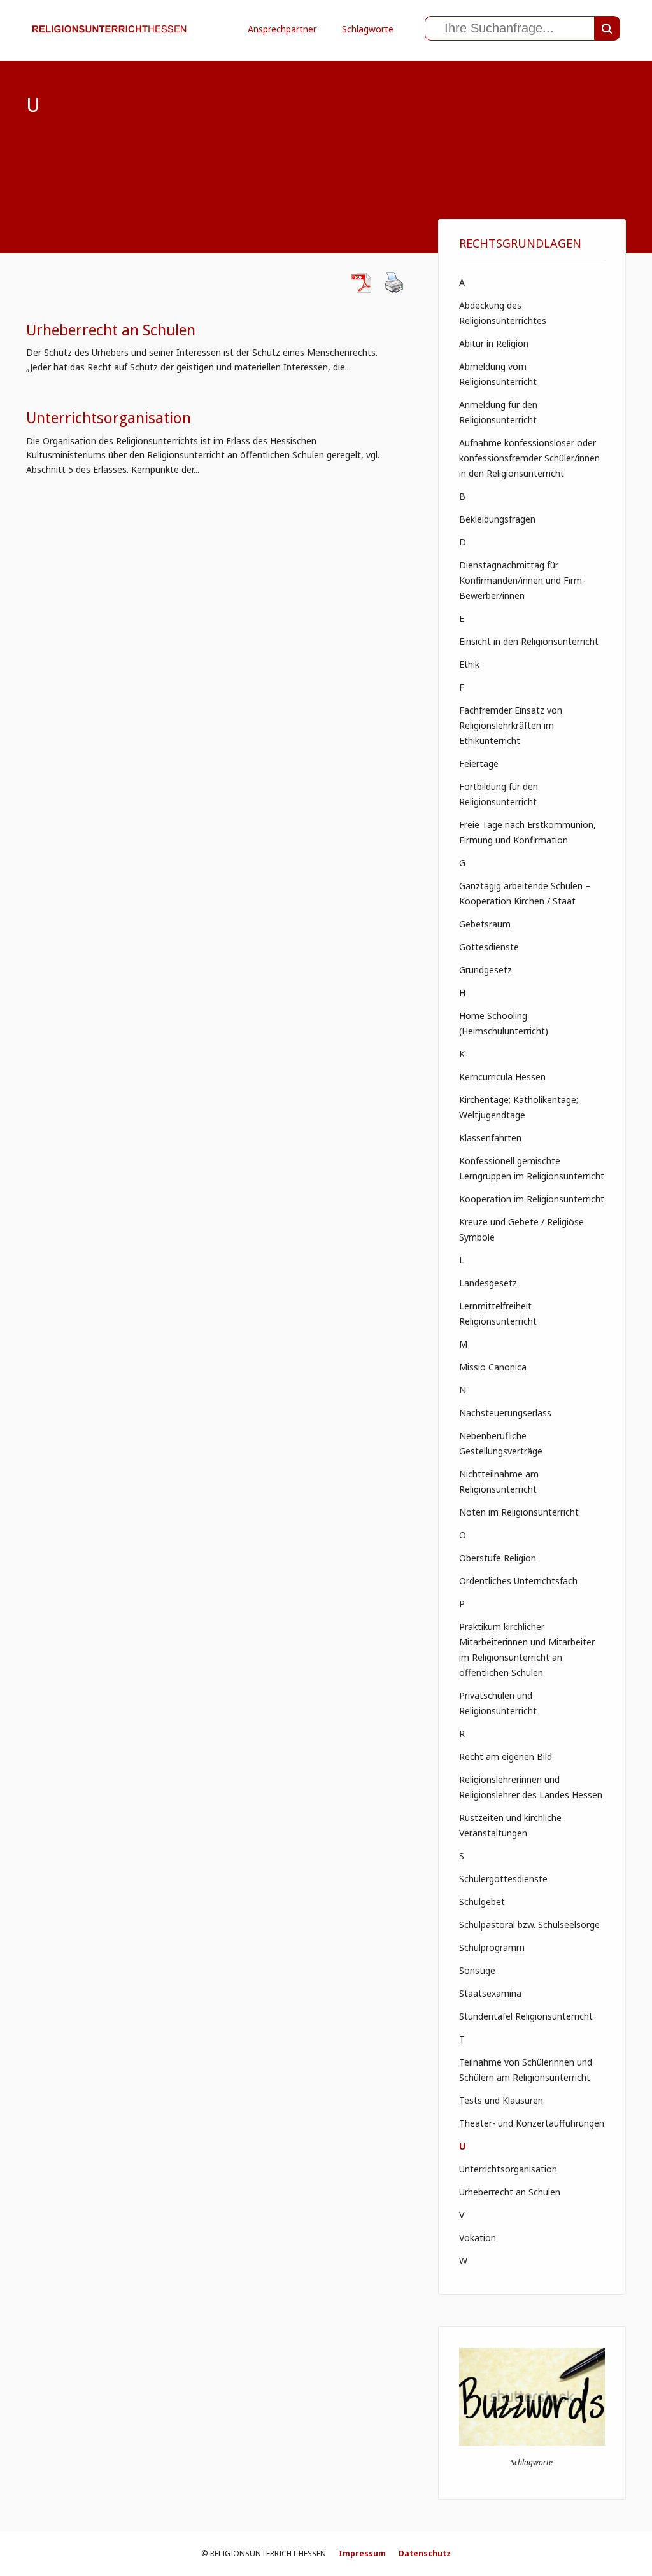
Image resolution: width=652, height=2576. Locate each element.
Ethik (469, 664)
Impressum (362, 2553)
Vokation (478, 2238)
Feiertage (479, 764)
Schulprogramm (492, 1947)
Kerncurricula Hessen (502, 1077)
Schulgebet (482, 1902)
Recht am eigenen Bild (506, 1756)
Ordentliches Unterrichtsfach (518, 1581)
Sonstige (477, 1970)
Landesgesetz (488, 1283)
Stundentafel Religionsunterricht (526, 2016)
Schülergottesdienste (503, 1879)
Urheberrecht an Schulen (111, 330)
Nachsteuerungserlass (505, 1413)
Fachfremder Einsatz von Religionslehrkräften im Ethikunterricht (511, 725)
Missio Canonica (493, 1367)
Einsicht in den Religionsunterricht (529, 641)
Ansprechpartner (282, 29)
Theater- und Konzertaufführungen (532, 2123)
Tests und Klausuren (501, 2100)
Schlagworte (368, 29)
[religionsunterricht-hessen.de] (113, 47)
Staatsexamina (490, 1993)
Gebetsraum (485, 924)
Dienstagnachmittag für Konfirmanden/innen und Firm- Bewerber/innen (522, 580)
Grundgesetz (485, 970)
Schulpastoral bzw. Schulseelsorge (529, 1925)
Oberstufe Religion (498, 1558)
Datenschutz (425, 2553)
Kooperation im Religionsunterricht (532, 1199)
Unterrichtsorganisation (109, 418)
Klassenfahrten (490, 1138)
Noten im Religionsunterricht (519, 1512)
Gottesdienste (489, 947)
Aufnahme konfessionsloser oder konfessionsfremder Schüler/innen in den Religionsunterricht (529, 458)
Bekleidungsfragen (497, 519)
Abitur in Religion (494, 343)
